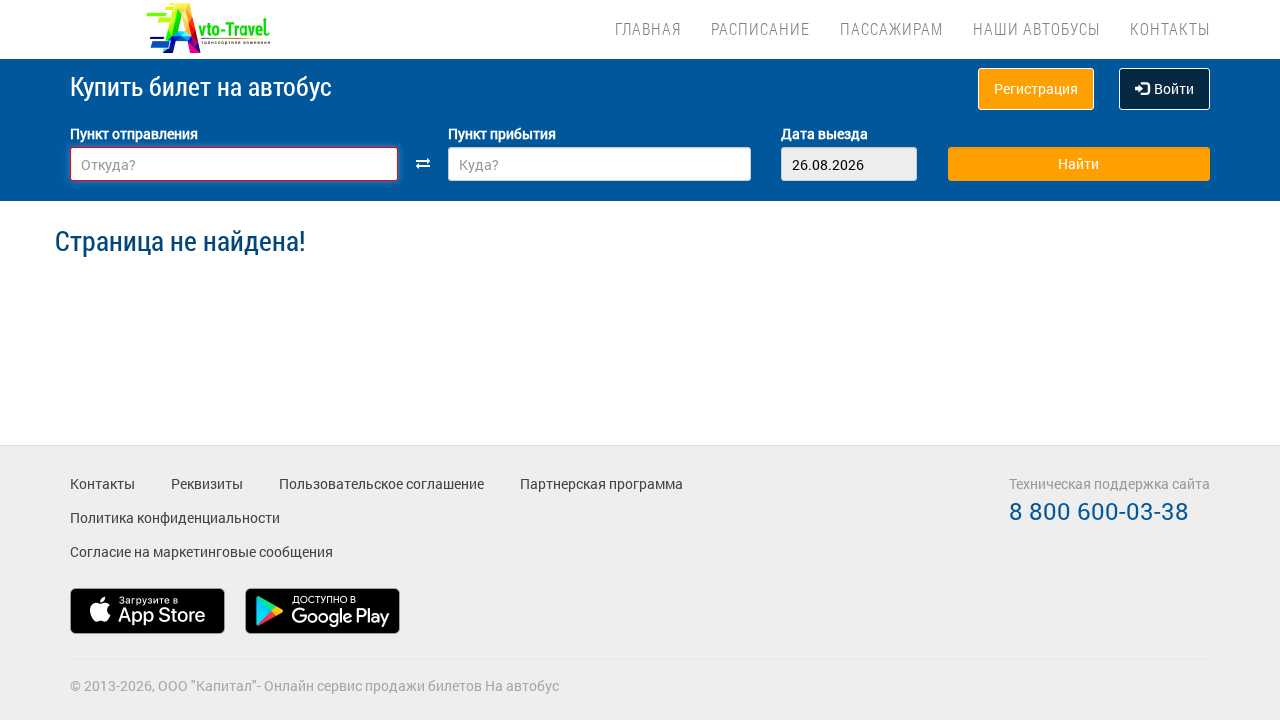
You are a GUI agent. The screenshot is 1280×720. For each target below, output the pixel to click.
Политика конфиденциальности (175, 517)
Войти (1174, 88)
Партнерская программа (601, 483)
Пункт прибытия (502, 133)
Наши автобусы (1036, 28)
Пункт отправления (134, 133)
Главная (648, 28)
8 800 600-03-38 (1099, 511)
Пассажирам (891, 28)
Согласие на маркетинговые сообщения (201, 551)
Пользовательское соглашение (381, 483)
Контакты (1170, 28)
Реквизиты (207, 483)
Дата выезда (824, 133)
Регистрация (1036, 88)
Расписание (760, 28)
